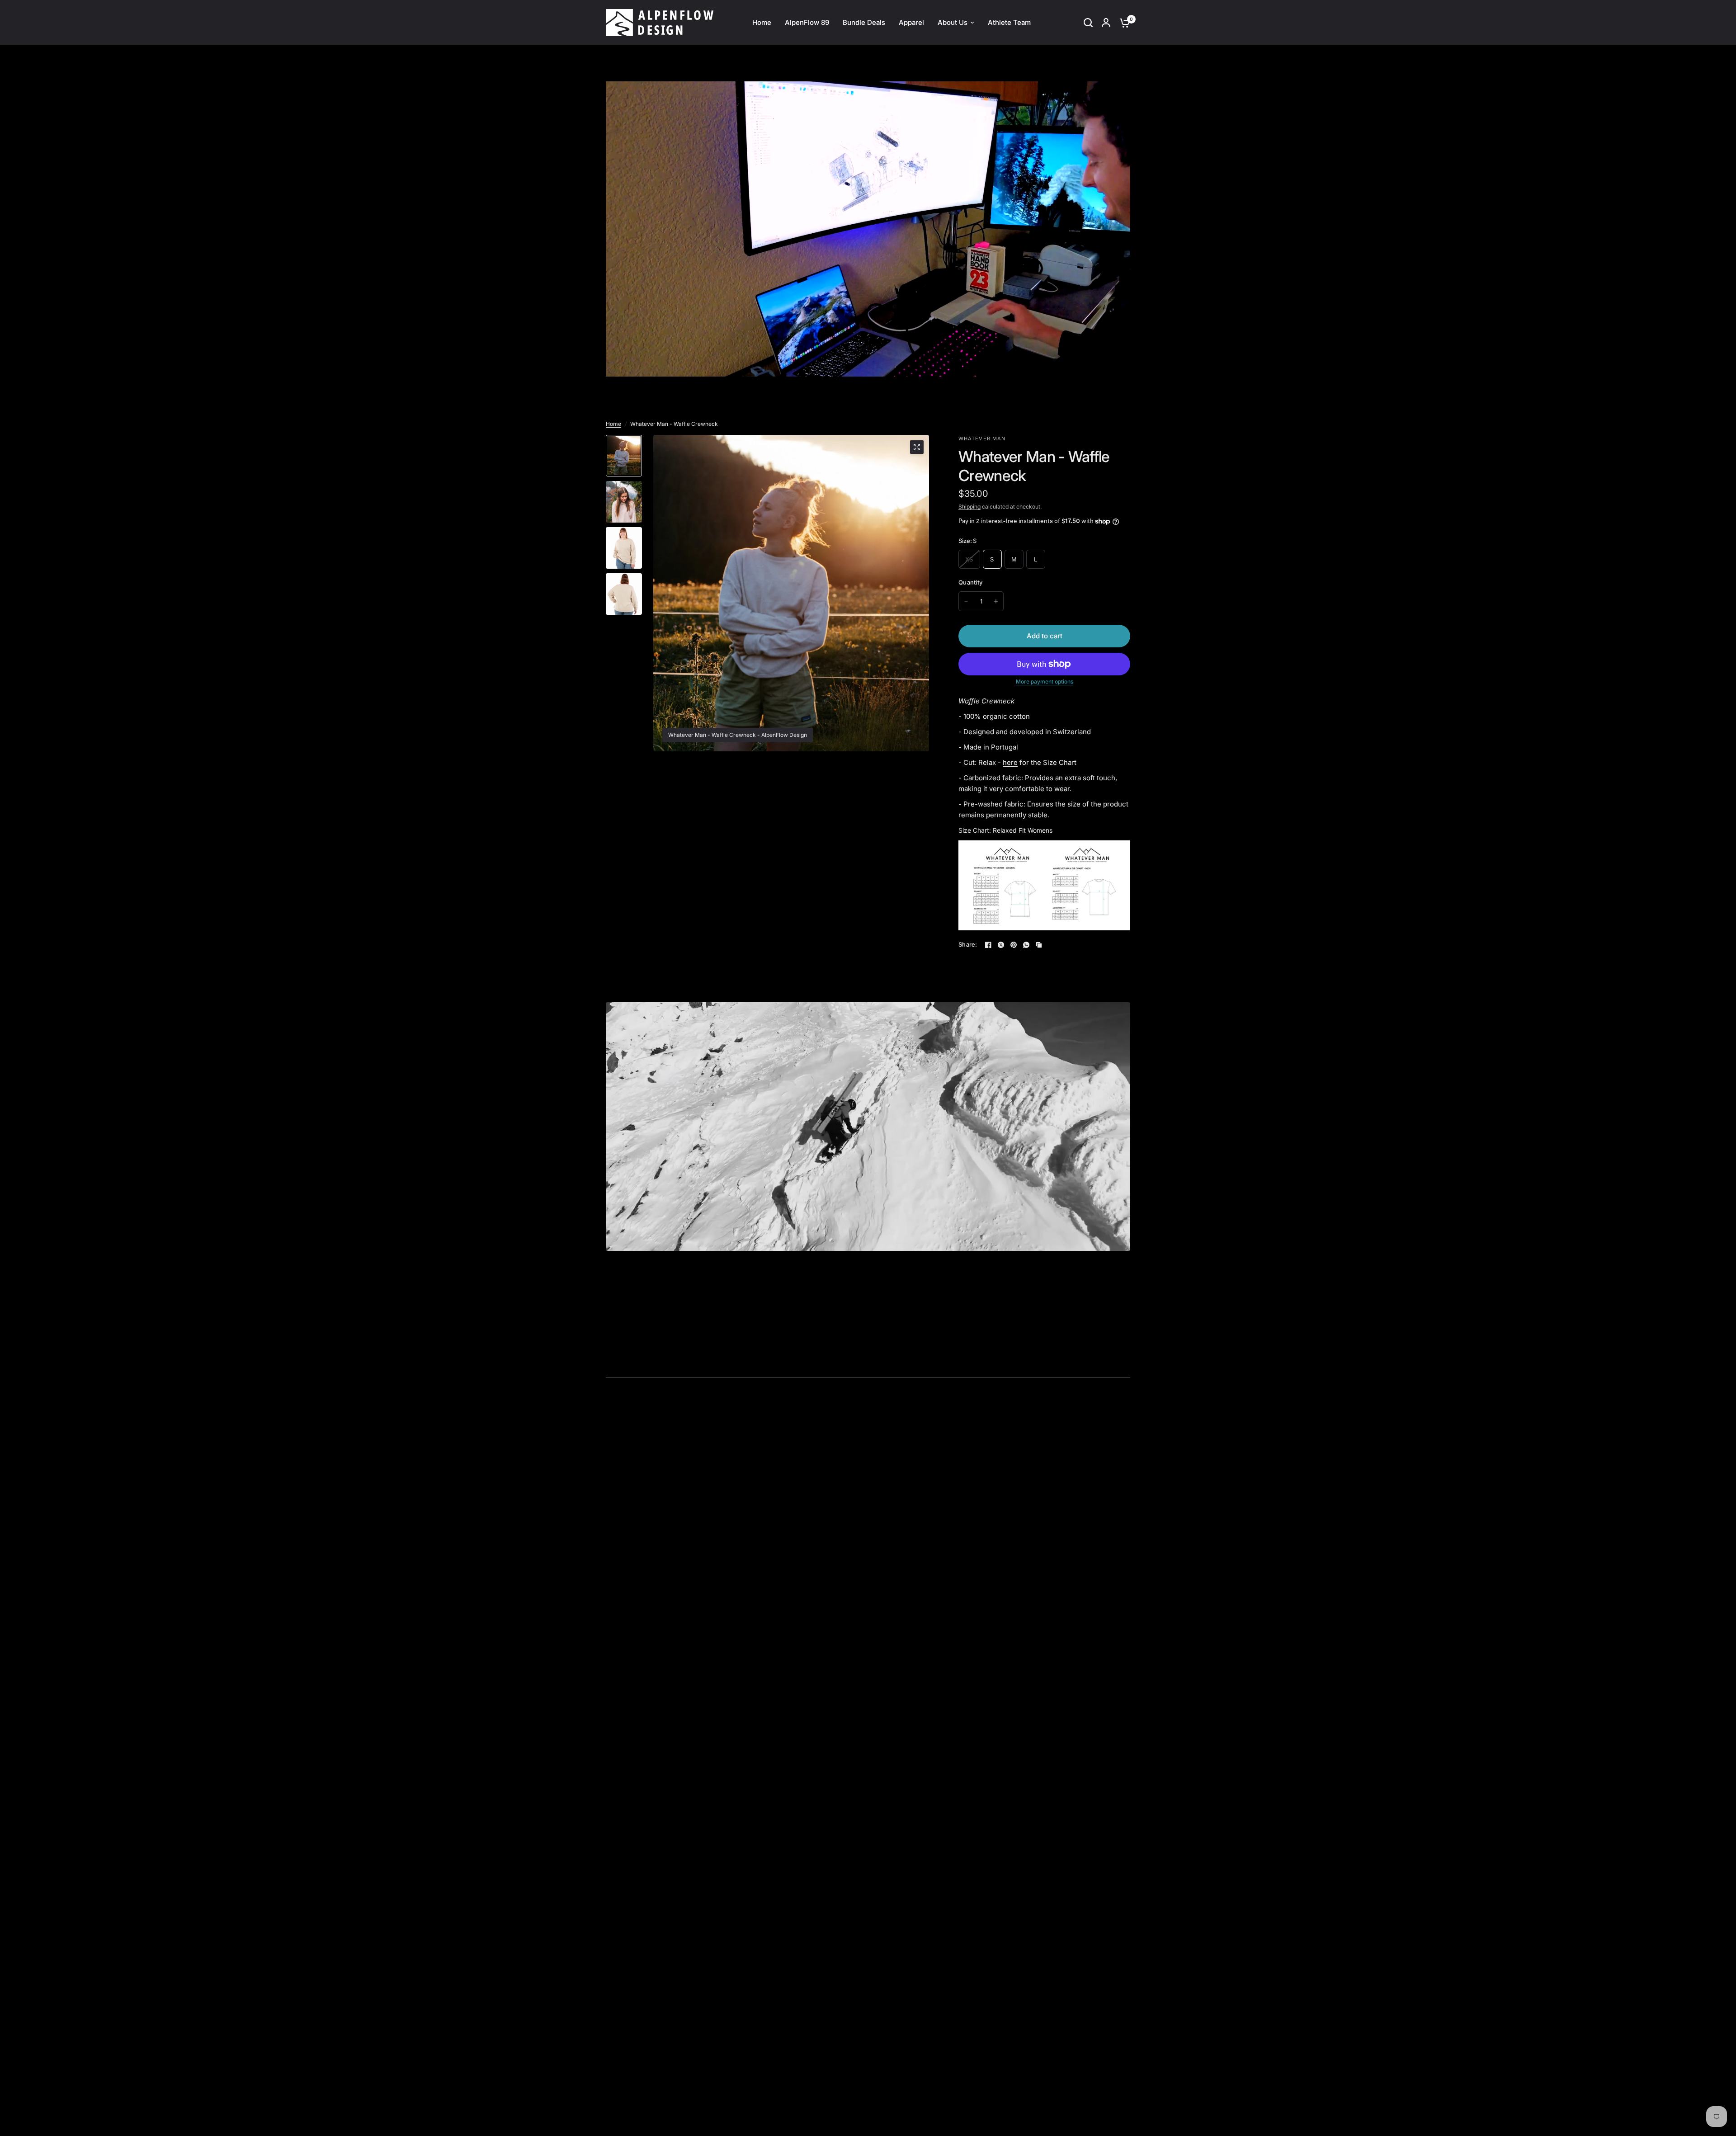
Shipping (969, 507)
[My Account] (1106, 23)
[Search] (1088, 23)
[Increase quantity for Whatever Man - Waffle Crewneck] (996, 601)
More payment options (1045, 682)
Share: (968, 945)
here (1010, 762)
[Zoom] (917, 447)
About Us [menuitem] (953, 22)
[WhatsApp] (1026, 945)
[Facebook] (988, 945)
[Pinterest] (1014, 945)
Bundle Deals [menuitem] (864, 22)
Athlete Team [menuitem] (1009, 22)
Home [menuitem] (762, 22)
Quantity (970, 582)
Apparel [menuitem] (911, 22)
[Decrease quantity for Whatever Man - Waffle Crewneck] (966, 601)
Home (613, 424)
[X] (1001, 945)
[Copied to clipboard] (1039, 945)
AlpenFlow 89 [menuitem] (807, 22)
